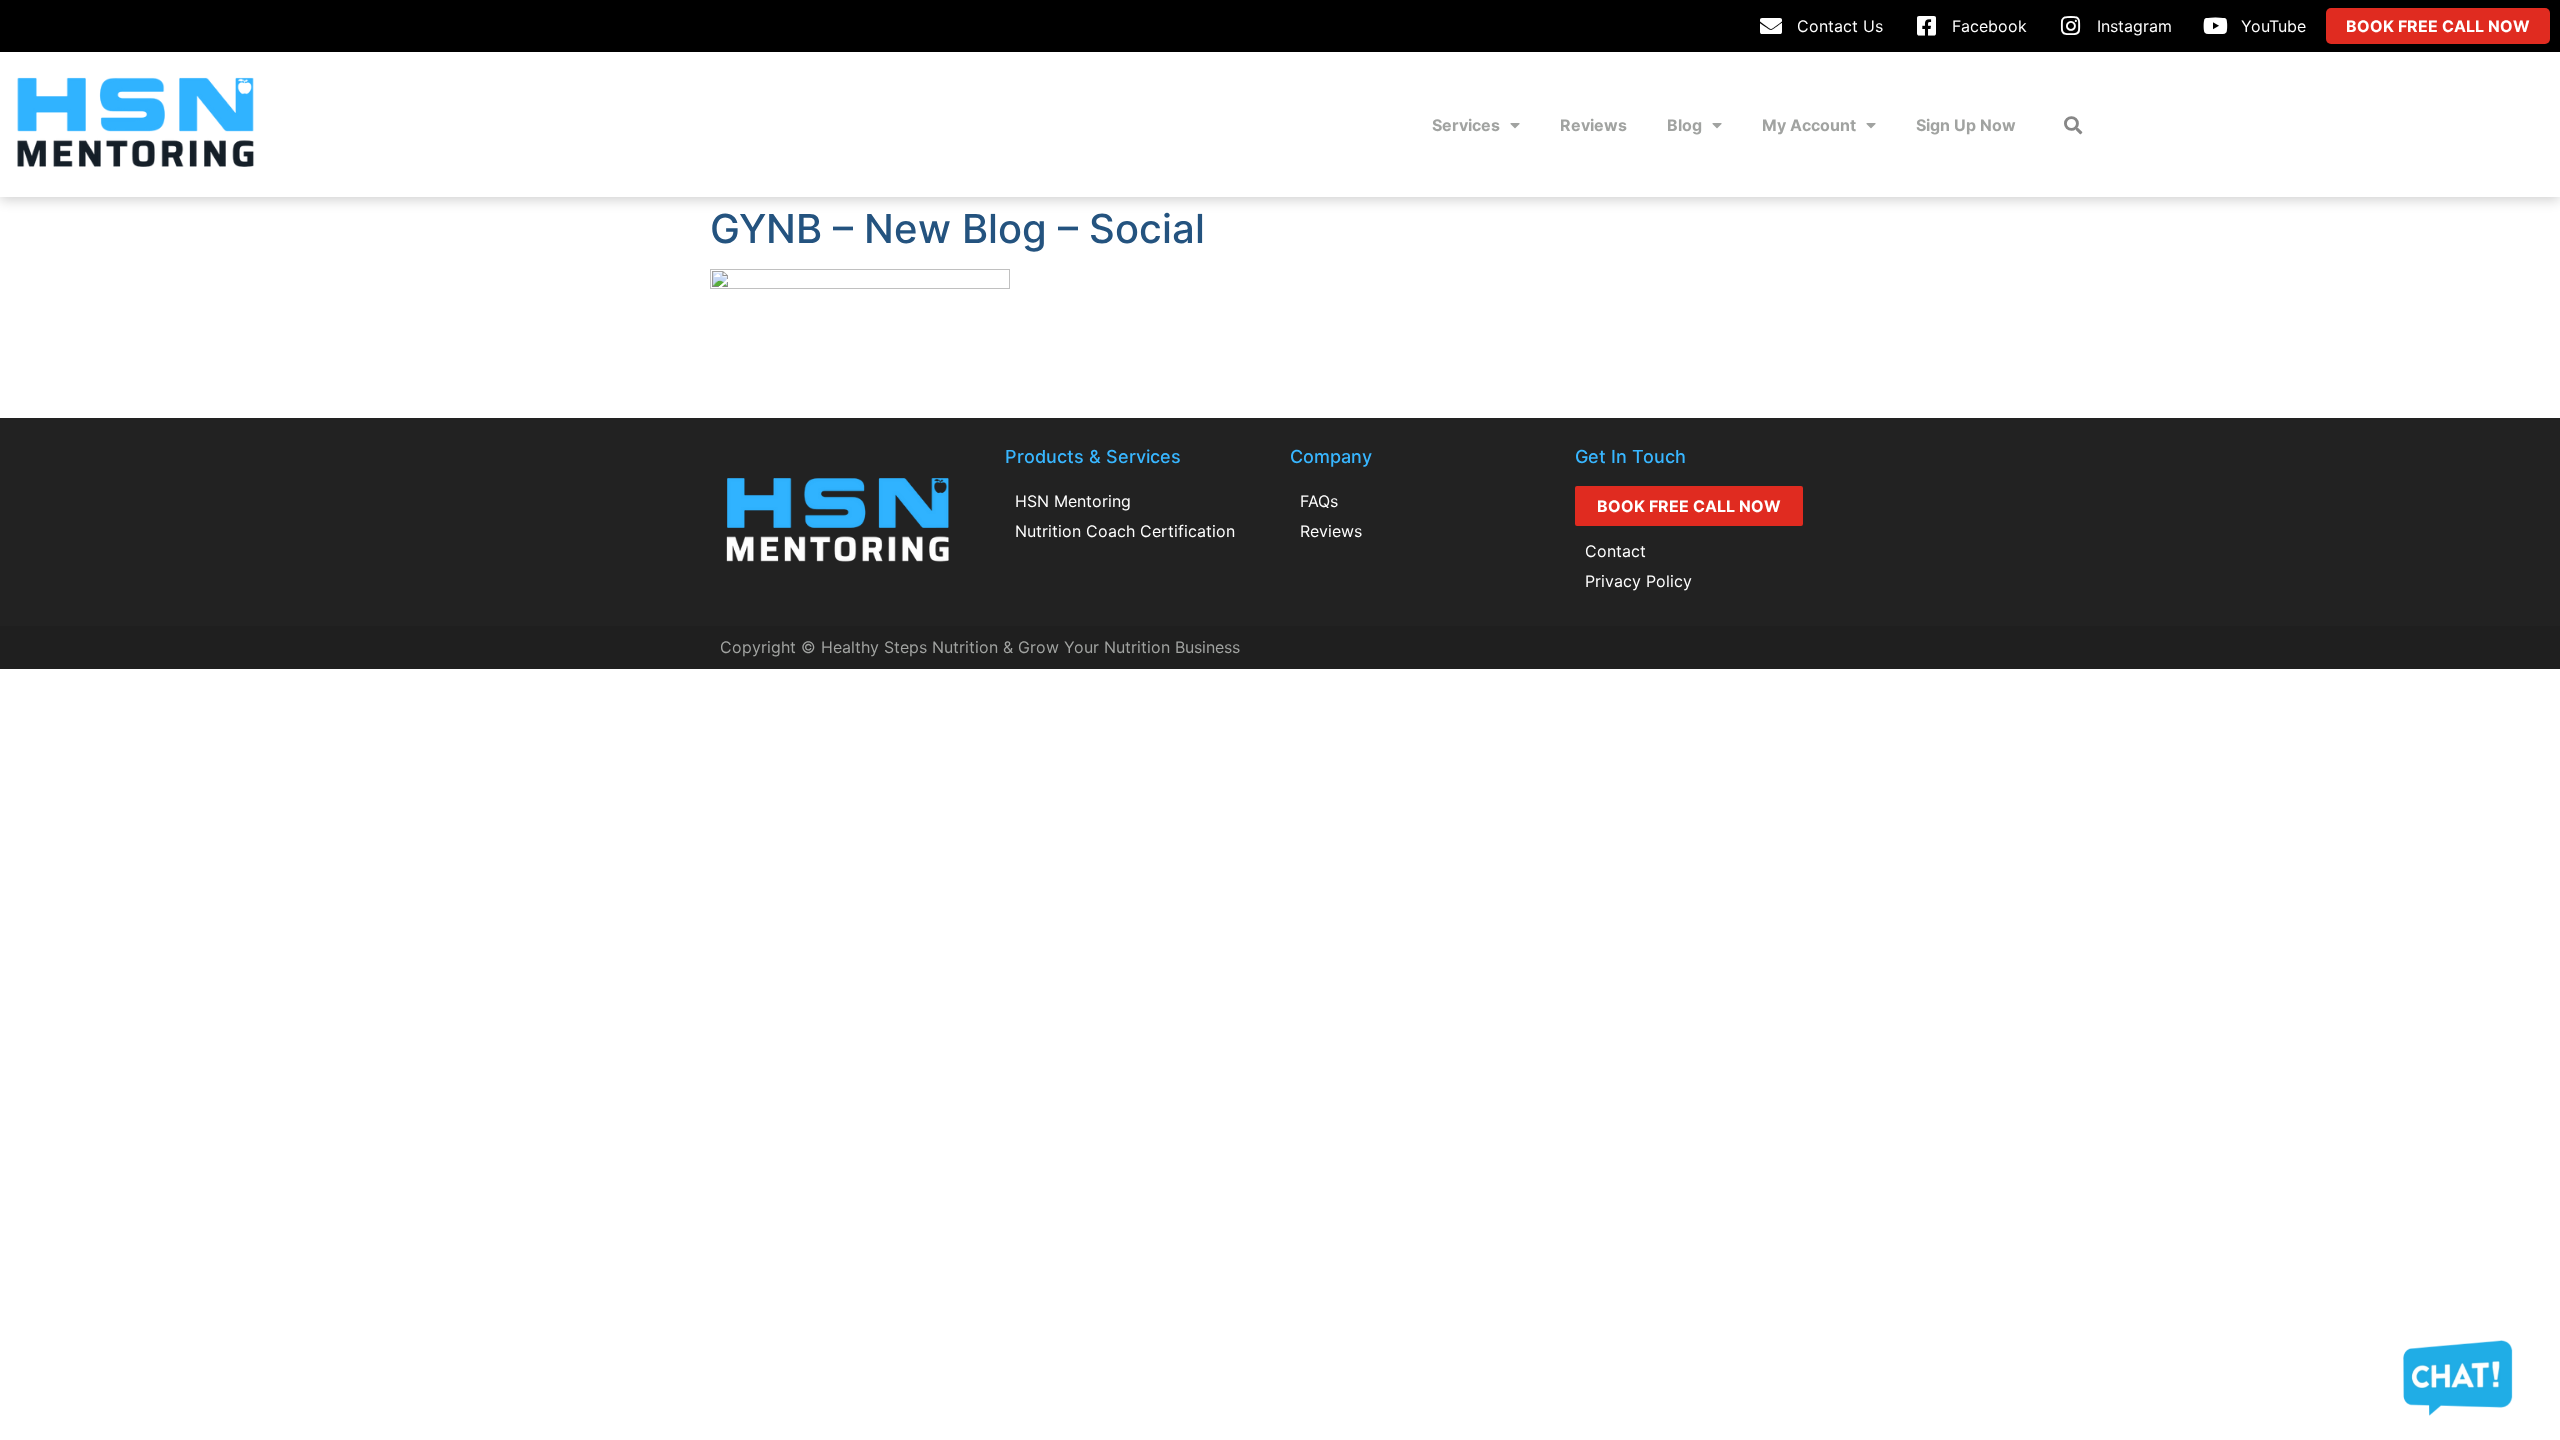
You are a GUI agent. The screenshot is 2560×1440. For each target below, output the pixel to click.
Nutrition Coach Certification (1125, 531)
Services (1466, 125)
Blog (1684, 125)
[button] (2072, 124)
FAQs (1319, 501)
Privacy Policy (1638, 581)
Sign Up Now (1966, 125)
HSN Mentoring (1073, 501)
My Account (1809, 125)
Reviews (1593, 125)
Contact (1615, 551)
